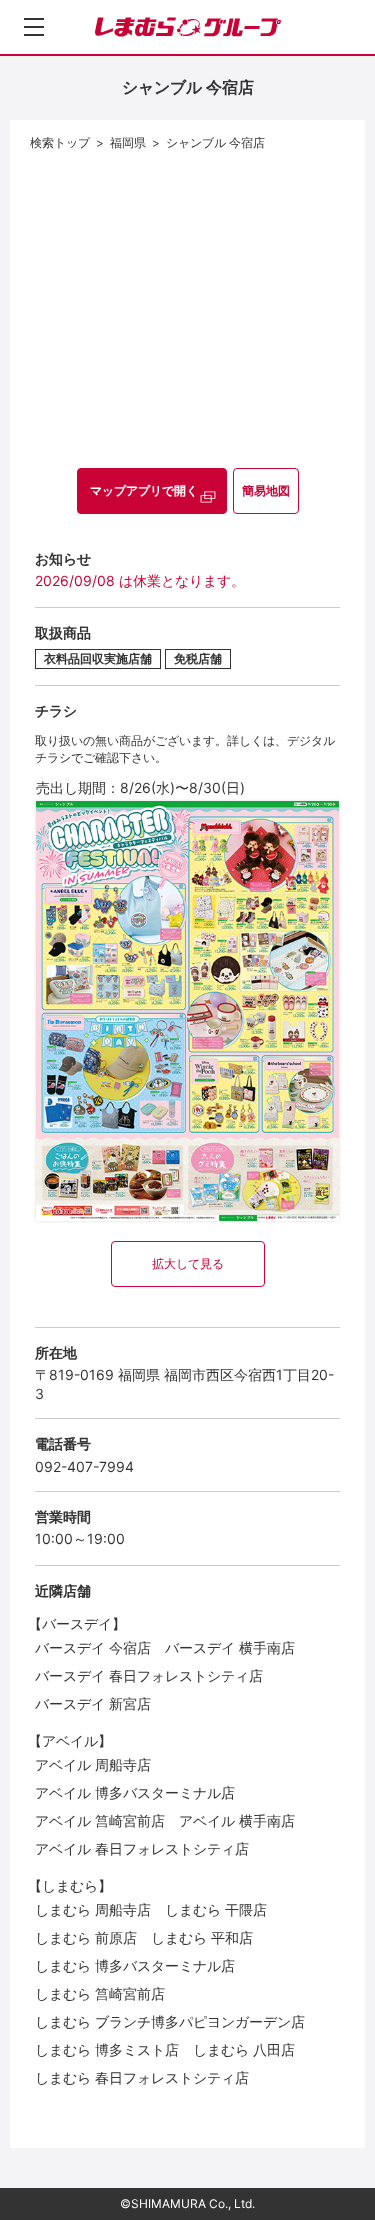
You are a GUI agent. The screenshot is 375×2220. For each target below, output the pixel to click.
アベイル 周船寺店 (93, 1764)
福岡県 (128, 142)
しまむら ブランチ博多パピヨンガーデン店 (170, 2021)
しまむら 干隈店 (216, 1909)
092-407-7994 (84, 1466)
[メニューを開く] (34, 27)
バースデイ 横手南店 (230, 1647)
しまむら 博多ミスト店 (107, 2049)
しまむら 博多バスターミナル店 (135, 1965)
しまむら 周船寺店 (93, 1909)
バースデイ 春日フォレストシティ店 (149, 1675)
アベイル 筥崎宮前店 (100, 1820)
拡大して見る (188, 1263)
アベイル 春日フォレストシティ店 (142, 1848)
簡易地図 (266, 490)
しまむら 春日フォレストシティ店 (142, 2077)
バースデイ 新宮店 (93, 1703)
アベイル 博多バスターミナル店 (135, 1792)
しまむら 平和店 (202, 1937)
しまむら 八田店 (244, 2049)
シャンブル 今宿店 (215, 142)
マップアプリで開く (144, 490)
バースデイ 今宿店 (93, 1647)
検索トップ (60, 142)
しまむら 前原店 (86, 1937)
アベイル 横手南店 (237, 1820)
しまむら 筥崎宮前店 (100, 1993)
